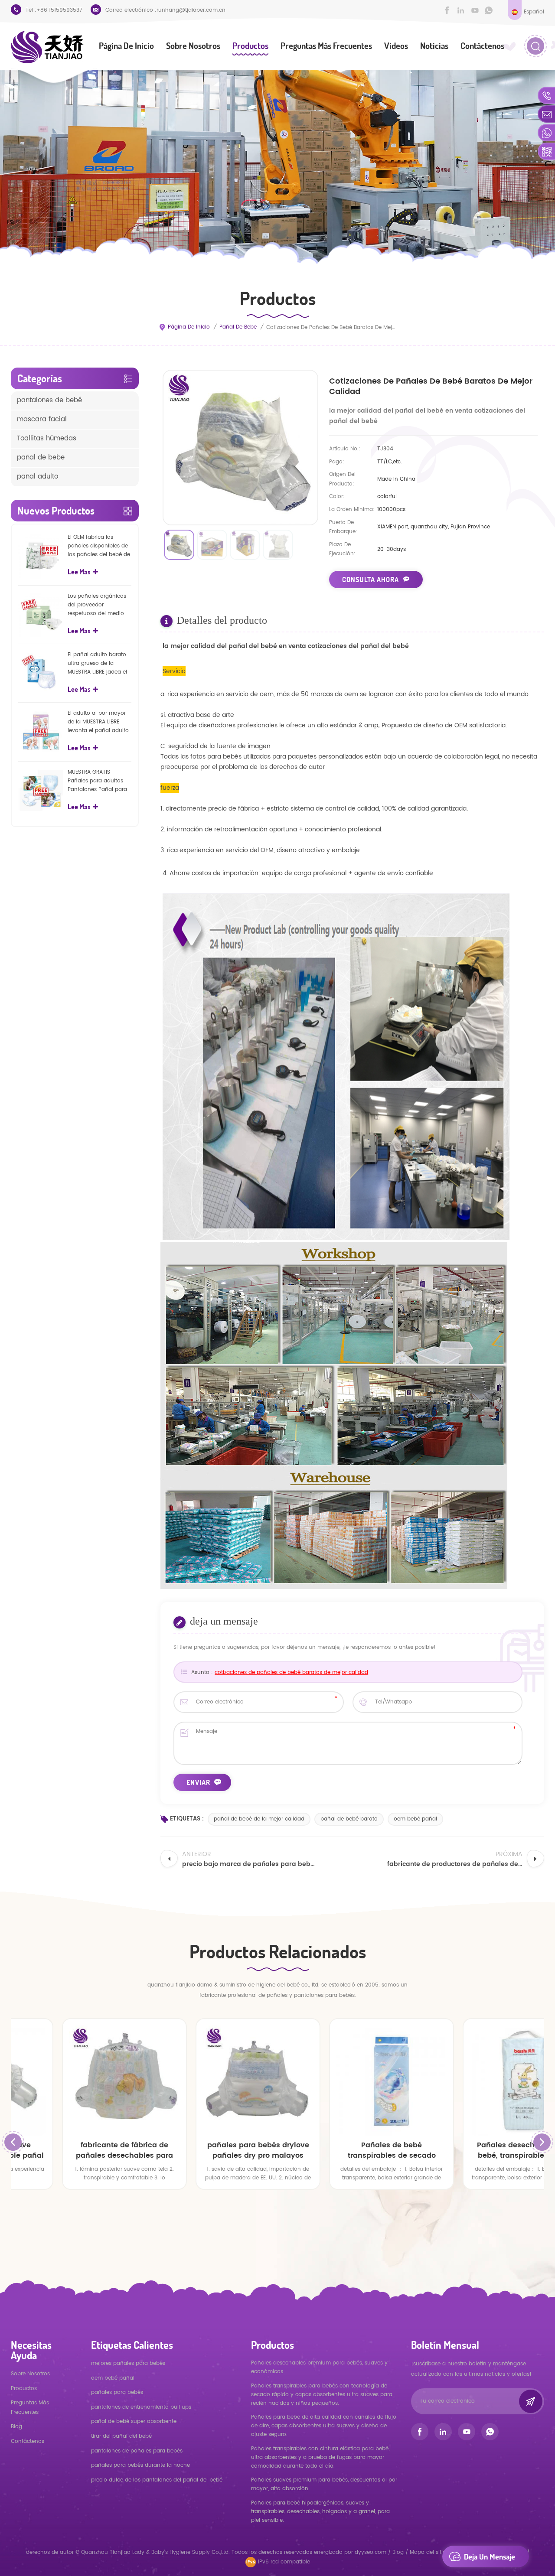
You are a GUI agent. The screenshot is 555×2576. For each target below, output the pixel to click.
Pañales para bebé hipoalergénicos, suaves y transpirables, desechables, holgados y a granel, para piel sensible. (320, 2512)
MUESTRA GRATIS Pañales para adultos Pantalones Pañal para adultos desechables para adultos (97, 781)
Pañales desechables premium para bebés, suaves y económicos (319, 2367)
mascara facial (42, 419)
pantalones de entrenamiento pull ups (141, 2407)
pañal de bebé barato (349, 1819)
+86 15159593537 (59, 10)
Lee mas (79, 572)
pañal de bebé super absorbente (134, 2421)
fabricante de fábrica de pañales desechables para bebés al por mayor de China (78, 2150)
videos (396, 46)
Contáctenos (482, 46)
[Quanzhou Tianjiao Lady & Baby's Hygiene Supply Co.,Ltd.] (47, 47)
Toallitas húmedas (47, 438)
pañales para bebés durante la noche (140, 2465)
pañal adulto (38, 477)
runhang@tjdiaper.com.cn (191, 10)
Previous (13, 2142)
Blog (16, 2427)
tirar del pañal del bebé (121, 2436)
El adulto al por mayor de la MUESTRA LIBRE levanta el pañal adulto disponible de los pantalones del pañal (98, 722)
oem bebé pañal (415, 1819)
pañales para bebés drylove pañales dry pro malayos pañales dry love (211, 2150)
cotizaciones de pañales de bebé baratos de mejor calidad (291, 1672)
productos (24, 2389)
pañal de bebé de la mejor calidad (259, 1819)
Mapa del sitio (428, 2552)
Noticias (434, 46)
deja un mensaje (490, 2556)
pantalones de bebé (49, 400)
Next (542, 2142)
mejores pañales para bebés (128, 2363)
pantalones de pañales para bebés (137, 2451)
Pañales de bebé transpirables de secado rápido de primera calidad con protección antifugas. (345, 2150)
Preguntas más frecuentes (326, 46)
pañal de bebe (238, 327)
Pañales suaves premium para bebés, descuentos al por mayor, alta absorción (324, 2484)
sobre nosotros (193, 46)
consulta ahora (371, 580)
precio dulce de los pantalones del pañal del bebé (157, 2480)
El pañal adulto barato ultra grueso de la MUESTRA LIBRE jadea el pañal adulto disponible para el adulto (99, 664)
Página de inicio (126, 46)
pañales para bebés (117, 2392)
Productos (250, 46)
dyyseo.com (371, 2552)
